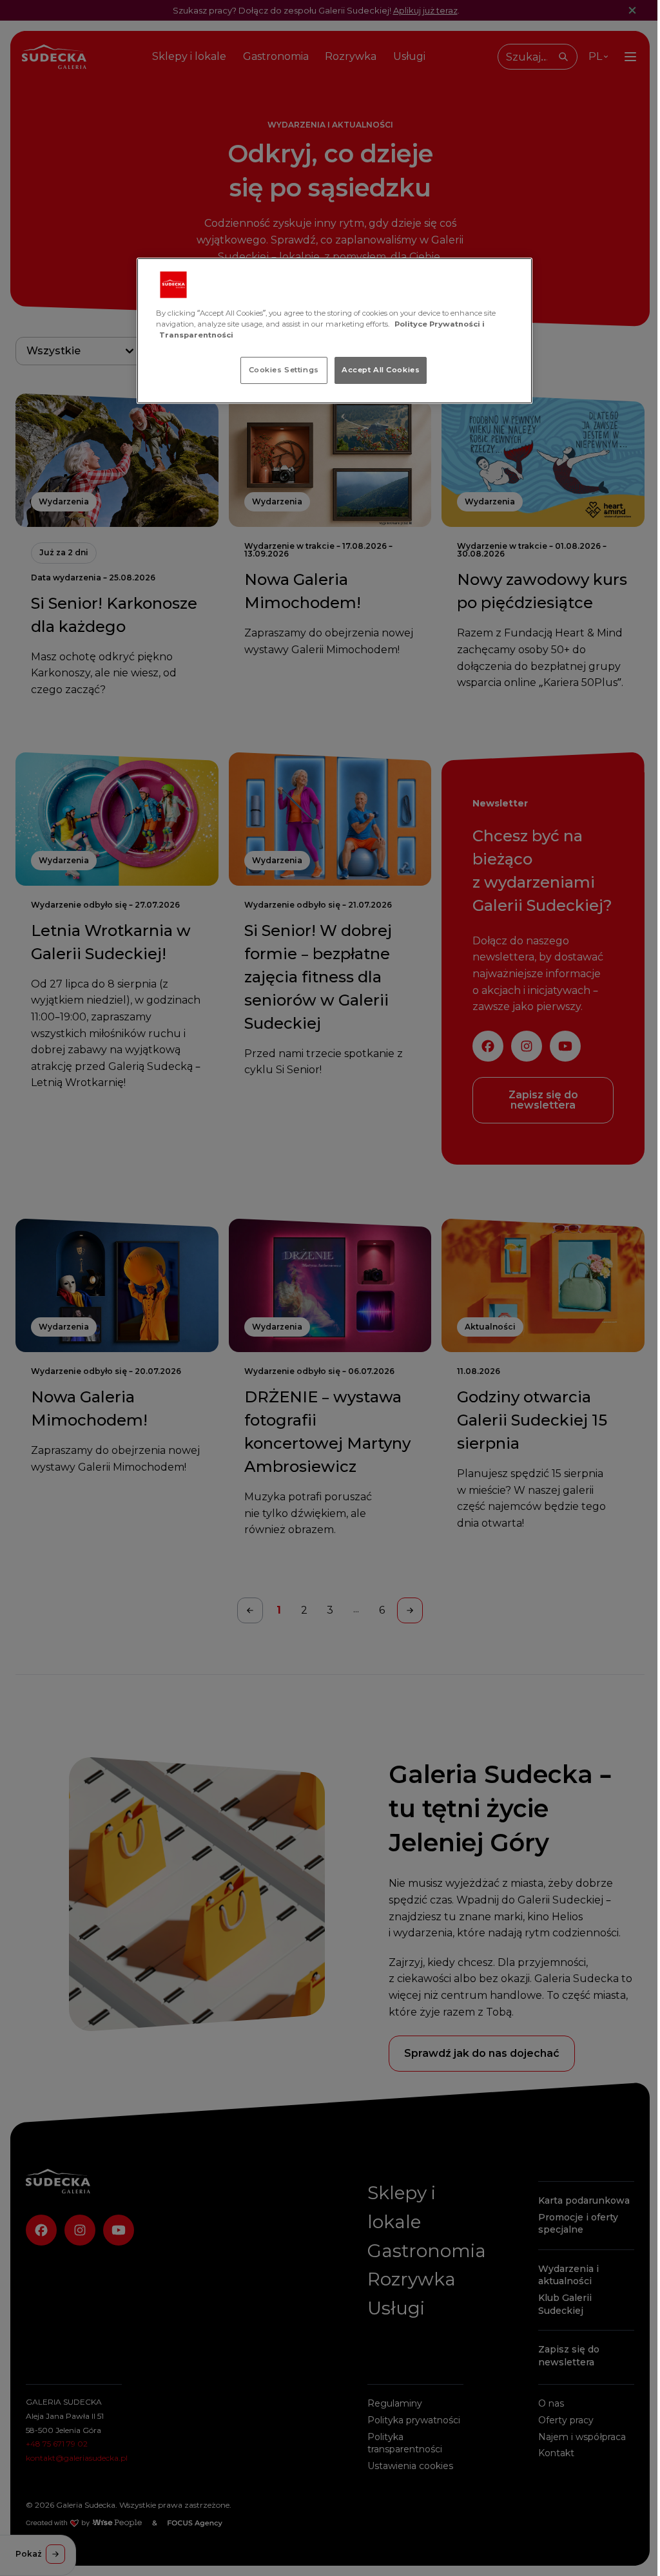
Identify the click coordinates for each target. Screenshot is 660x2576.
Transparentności (196, 335)
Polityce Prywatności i (440, 324)
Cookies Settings (284, 370)
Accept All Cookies (381, 370)
